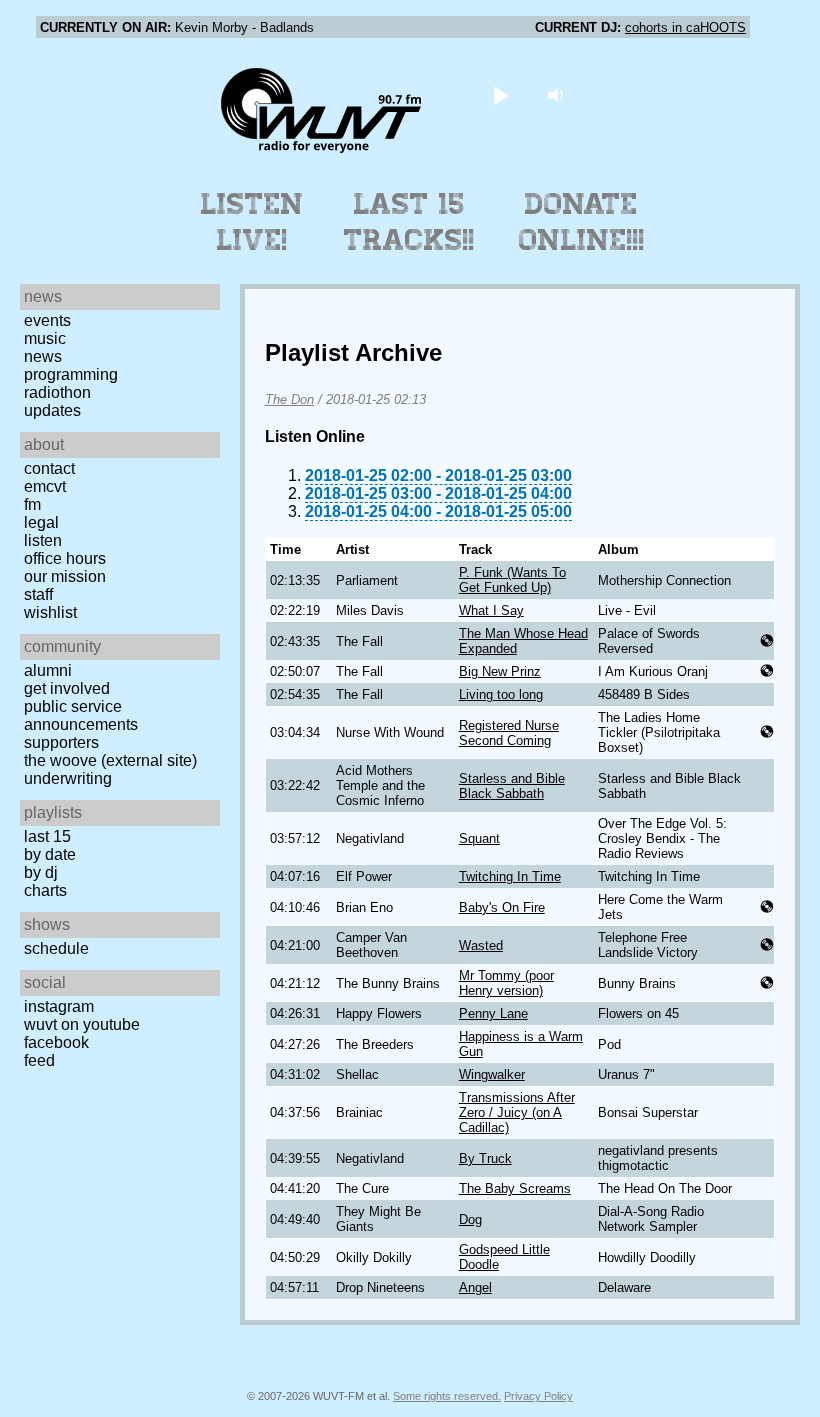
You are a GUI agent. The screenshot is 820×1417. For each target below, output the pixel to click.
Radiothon (57, 392)
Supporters (61, 742)
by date (50, 854)
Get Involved (67, 688)
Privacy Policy (538, 1396)
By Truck (485, 1158)
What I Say (491, 610)
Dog (470, 1219)
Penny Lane (493, 1013)
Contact (49, 468)
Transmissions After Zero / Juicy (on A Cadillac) (517, 1112)
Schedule (56, 948)
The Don (289, 399)
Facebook (56, 1042)
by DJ (41, 872)
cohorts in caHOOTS (685, 27)
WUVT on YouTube (82, 1024)
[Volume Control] (558, 94)
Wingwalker (492, 1074)
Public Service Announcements (81, 715)
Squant (479, 838)
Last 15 (47, 836)
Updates (52, 410)
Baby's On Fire (502, 907)
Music (45, 338)
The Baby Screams (515, 1188)
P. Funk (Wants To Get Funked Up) (512, 580)
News (43, 356)
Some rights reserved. (447, 1396)
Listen (43, 540)
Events (47, 320)
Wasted (481, 945)
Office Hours (65, 558)
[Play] (501, 94)
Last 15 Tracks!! (409, 222)
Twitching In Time (510, 876)
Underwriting (68, 778)
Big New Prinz (500, 671)
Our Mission (65, 576)
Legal (41, 522)
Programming (71, 374)
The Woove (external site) (110, 760)
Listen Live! (252, 222)
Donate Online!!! (582, 222)
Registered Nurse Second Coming (509, 733)
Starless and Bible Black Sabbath (512, 786)
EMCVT (45, 486)
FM (32, 504)
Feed (39, 1060)
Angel (475, 1287)
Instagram (59, 1006)
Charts (45, 890)
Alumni (48, 670)
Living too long (501, 694)
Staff (38, 594)
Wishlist (50, 612)
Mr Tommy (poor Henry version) (506, 983)
